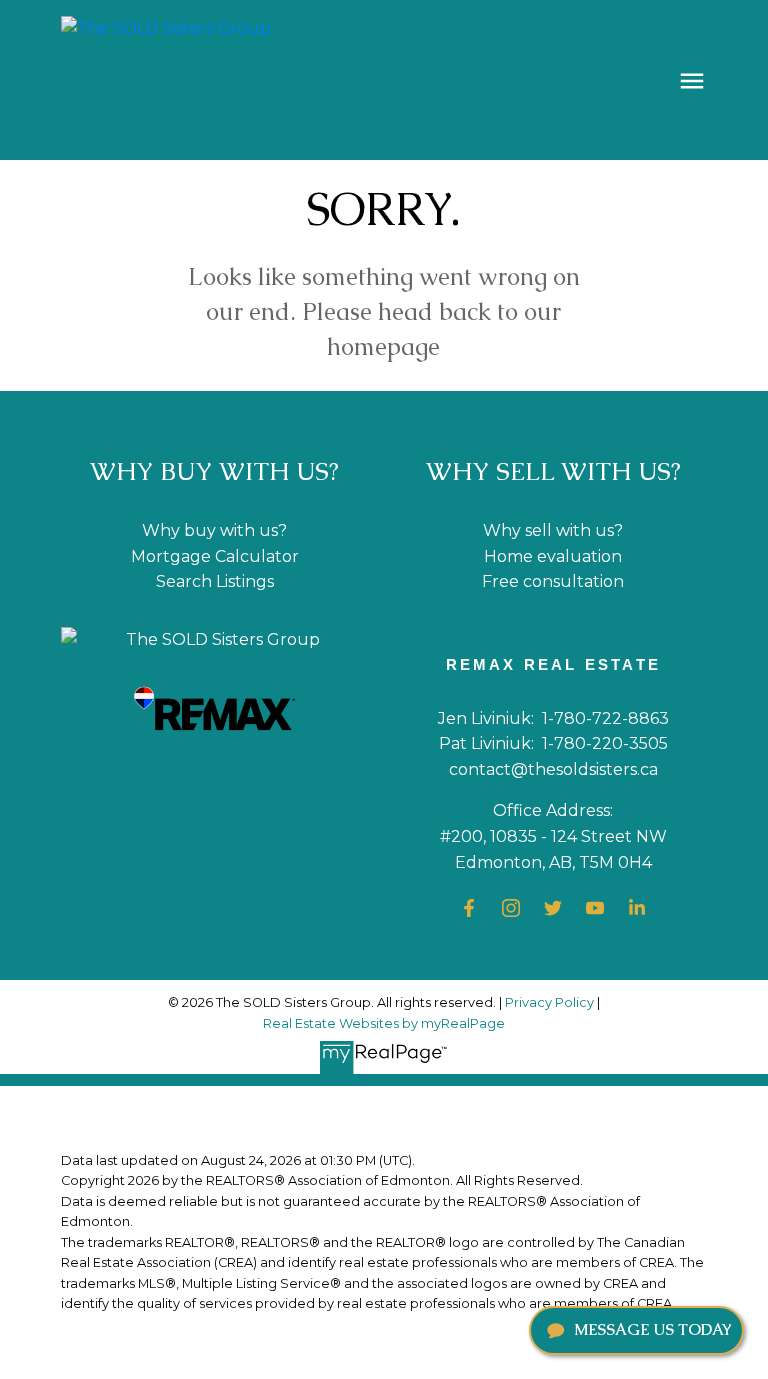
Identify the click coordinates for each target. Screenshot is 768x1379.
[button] (469, 908)
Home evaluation (553, 556)
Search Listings (215, 581)
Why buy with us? (214, 530)
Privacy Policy (549, 1002)
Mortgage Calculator (215, 556)
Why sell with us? (553, 530)
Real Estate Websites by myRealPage (384, 1023)
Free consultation (553, 581)
